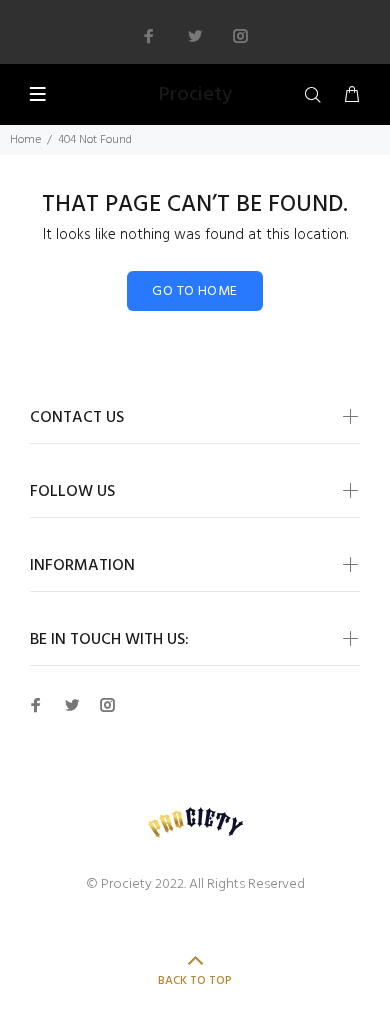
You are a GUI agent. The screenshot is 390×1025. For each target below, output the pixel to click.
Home (25, 140)
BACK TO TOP (195, 981)
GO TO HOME (194, 291)
